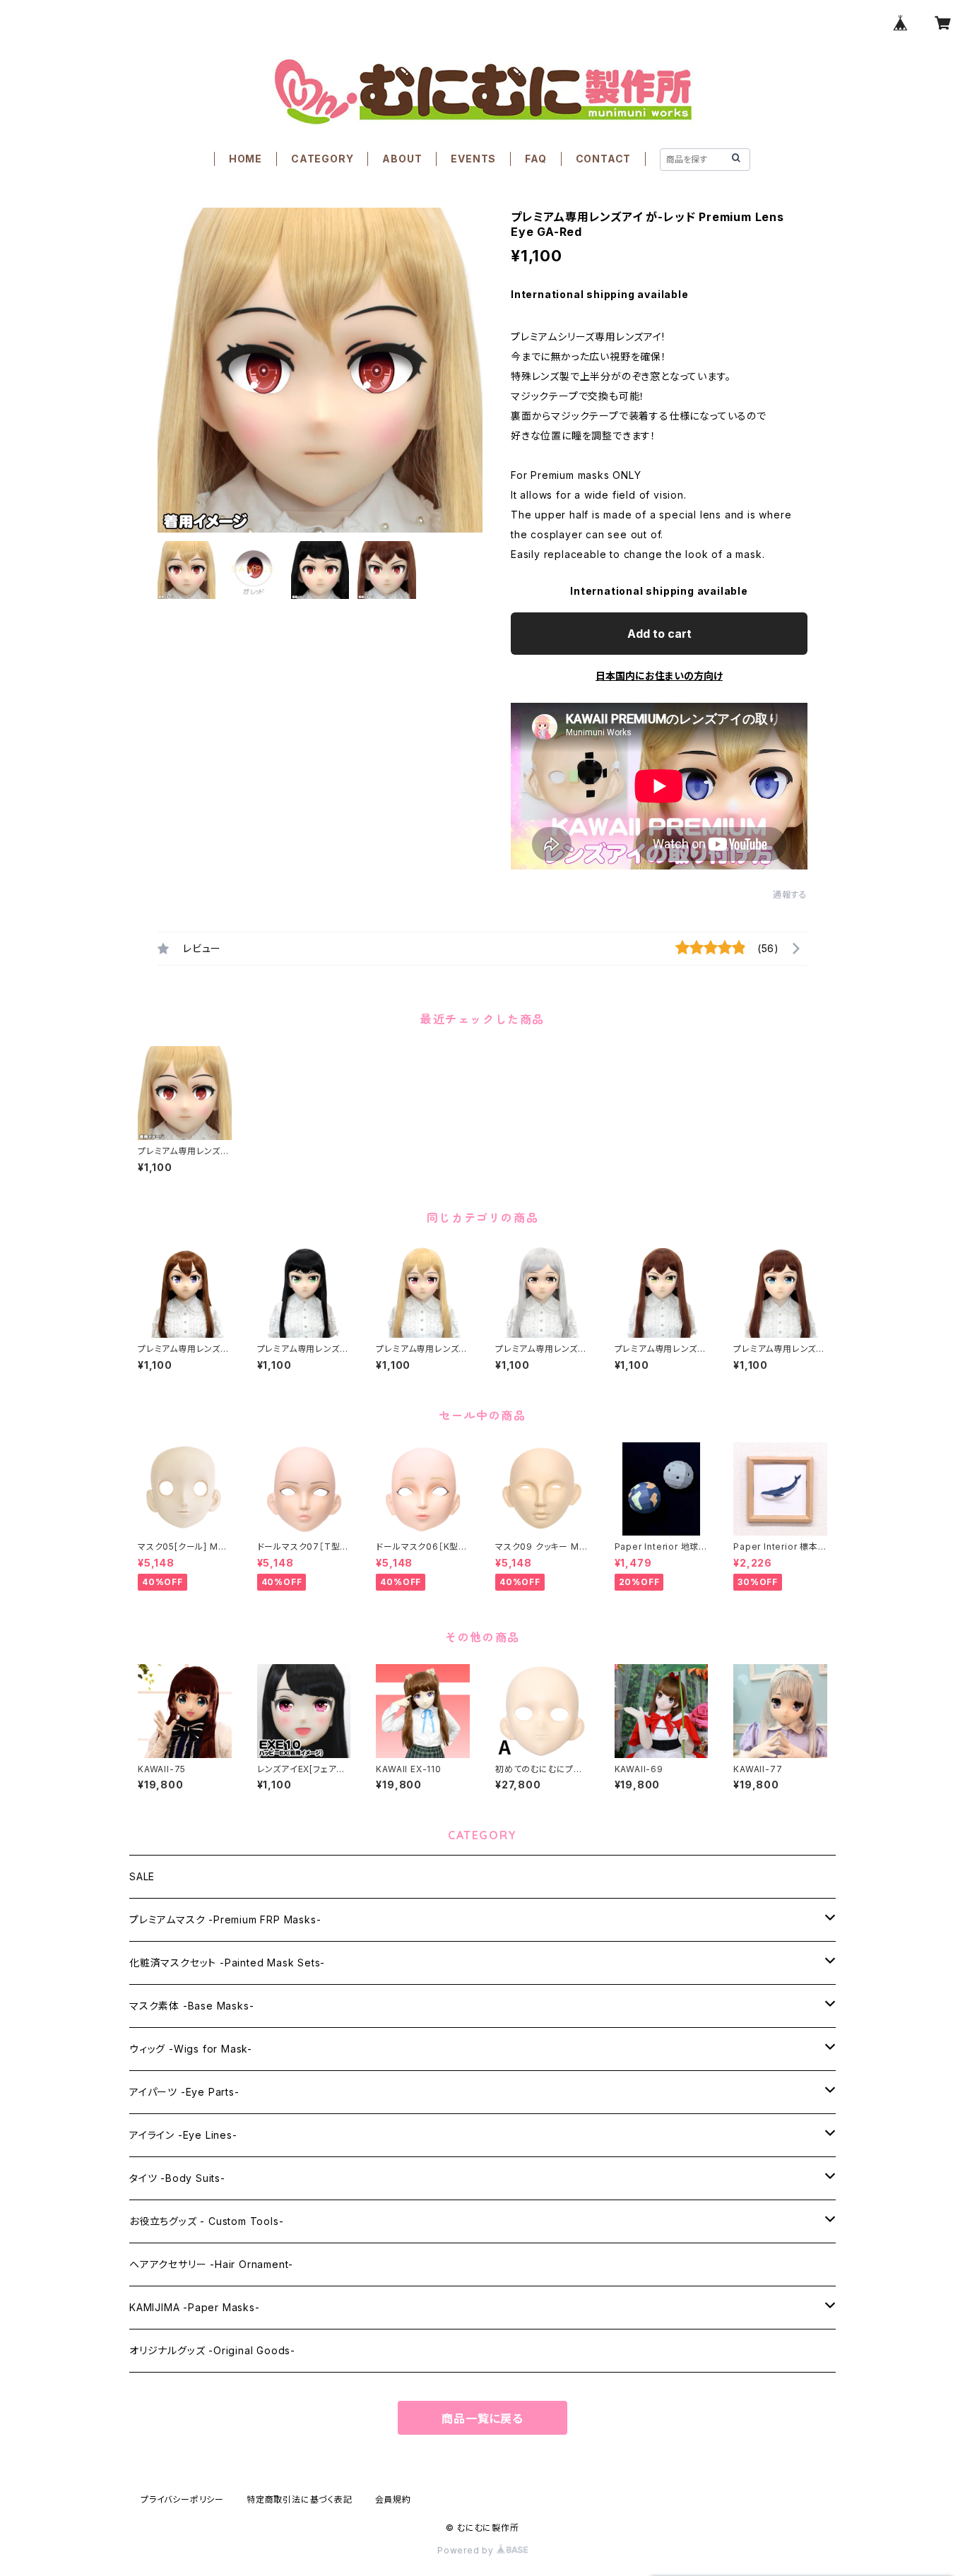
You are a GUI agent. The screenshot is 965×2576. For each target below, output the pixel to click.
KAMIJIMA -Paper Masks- (195, 2307)
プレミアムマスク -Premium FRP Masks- (225, 1919)
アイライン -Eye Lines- (183, 2135)
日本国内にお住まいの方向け (659, 676)
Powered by (467, 2550)
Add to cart (659, 634)
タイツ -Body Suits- (177, 2178)
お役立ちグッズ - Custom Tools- (206, 2221)
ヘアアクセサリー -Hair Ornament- (211, 2264)
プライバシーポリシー (182, 2499)
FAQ (535, 159)
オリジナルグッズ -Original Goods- (212, 2350)
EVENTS (473, 159)
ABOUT (402, 159)
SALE (142, 1876)
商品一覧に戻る (482, 2418)
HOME (245, 159)
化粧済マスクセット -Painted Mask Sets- (227, 1963)
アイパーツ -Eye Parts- (184, 2092)
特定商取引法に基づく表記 (300, 2499)
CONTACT (604, 159)
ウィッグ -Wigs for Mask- (191, 2049)
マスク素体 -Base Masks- (191, 2006)
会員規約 (393, 2499)
